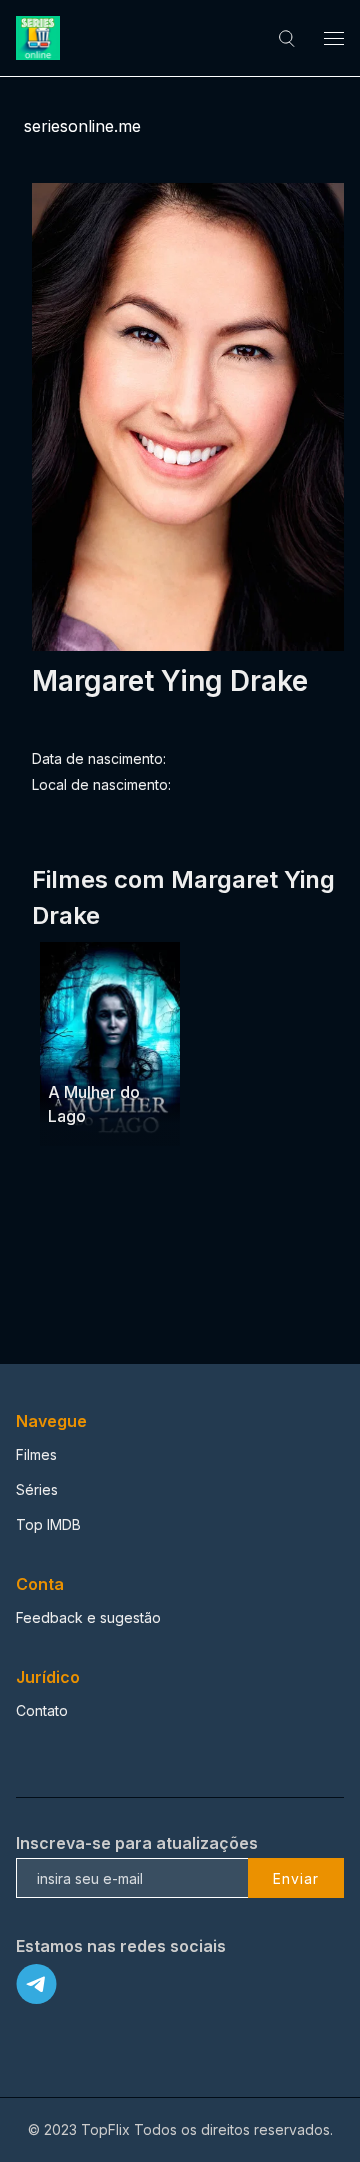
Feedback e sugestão (88, 1617)
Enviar (296, 1878)
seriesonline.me (82, 126)
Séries (37, 1489)
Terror (71, 1054)
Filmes (36, 1454)
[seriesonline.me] (41, 38)
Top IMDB (48, 1524)
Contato (42, 1710)
